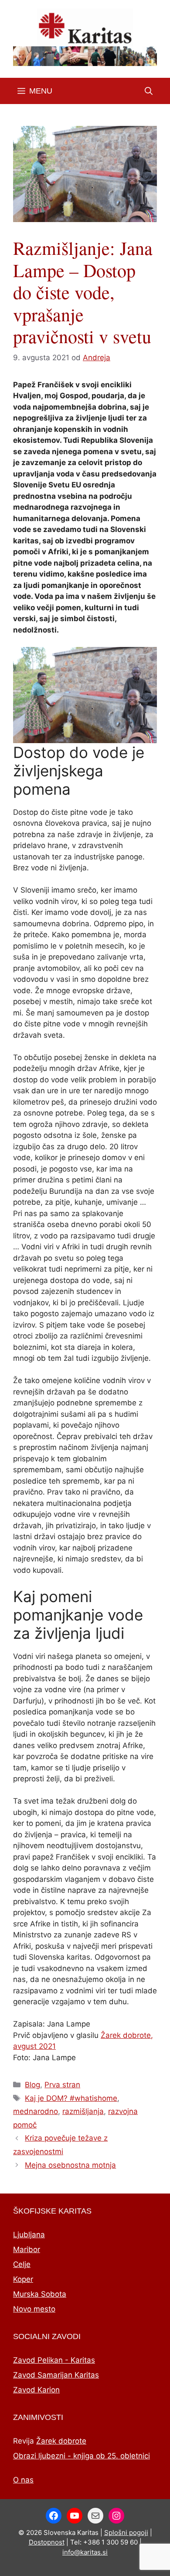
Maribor (27, 2249)
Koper (23, 2279)
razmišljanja (83, 2111)
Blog (32, 2085)
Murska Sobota (40, 2294)
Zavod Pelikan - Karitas (54, 2360)
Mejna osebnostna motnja (70, 2165)
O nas (23, 2480)
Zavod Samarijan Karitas (56, 2375)
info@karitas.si (85, 2552)
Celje (22, 2264)
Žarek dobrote (61, 2441)
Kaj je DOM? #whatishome (71, 2098)
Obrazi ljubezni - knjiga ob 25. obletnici (82, 2456)
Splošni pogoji (126, 2533)
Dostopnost (47, 2542)
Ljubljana (29, 2235)
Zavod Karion (36, 2390)
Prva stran (62, 2085)
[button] (149, 91)
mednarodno (36, 2111)
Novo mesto (34, 2309)
